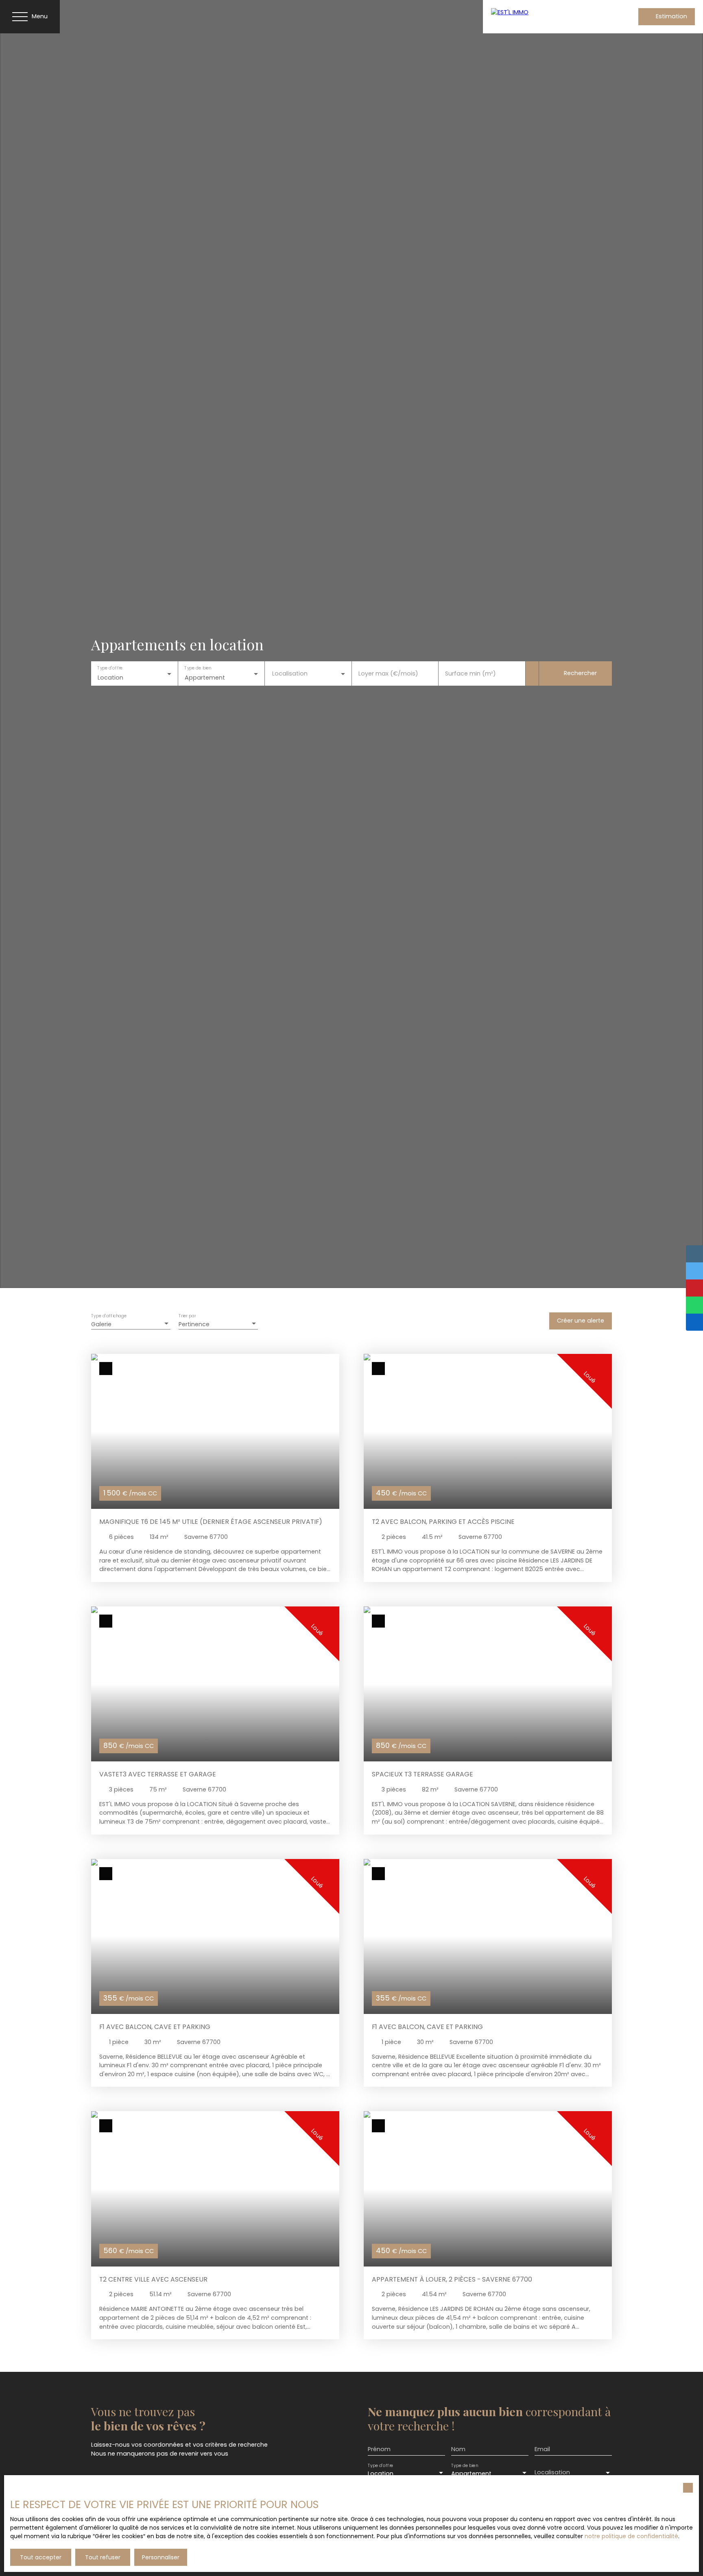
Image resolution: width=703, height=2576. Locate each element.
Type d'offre (110, 668)
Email (542, 2449)
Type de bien (198, 668)
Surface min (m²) (470, 673)
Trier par (187, 1316)
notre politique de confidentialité (631, 2536)
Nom (458, 2449)
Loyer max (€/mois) (388, 673)
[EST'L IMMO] (544, 17)
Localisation (290, 673)
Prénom (379, 2449)
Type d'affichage (109, 1316)
